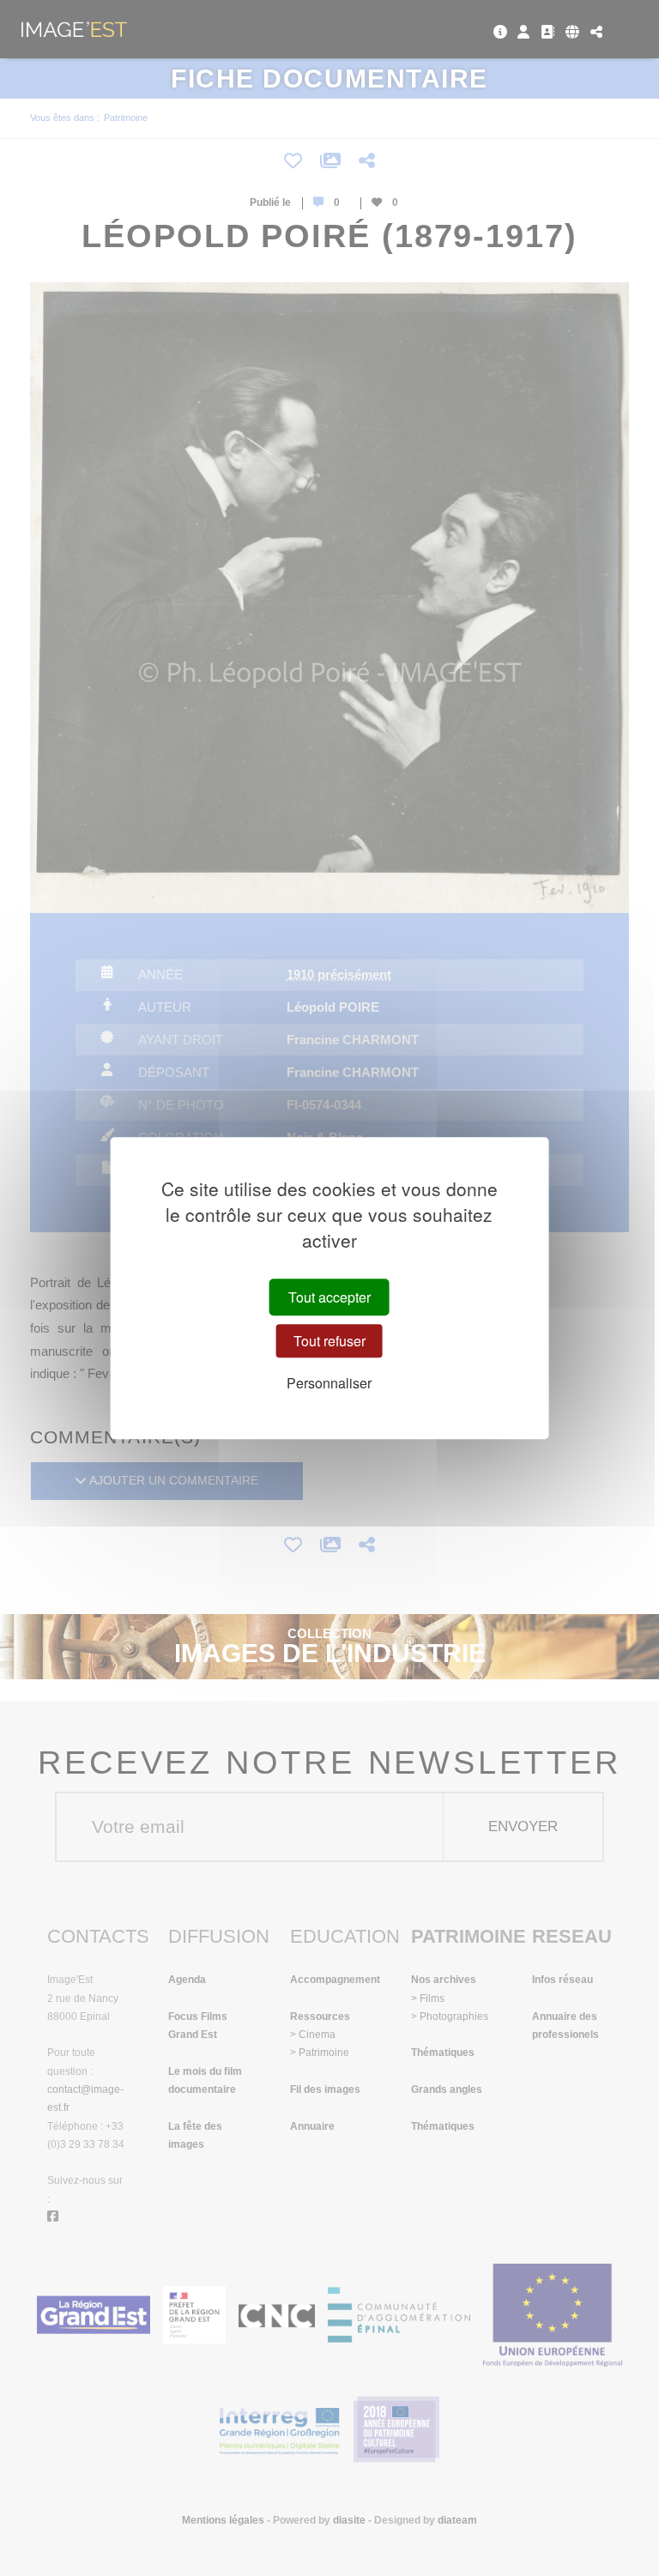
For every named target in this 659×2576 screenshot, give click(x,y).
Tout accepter (329, 1297)
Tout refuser (329, 1341)
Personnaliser (329, 1384)
